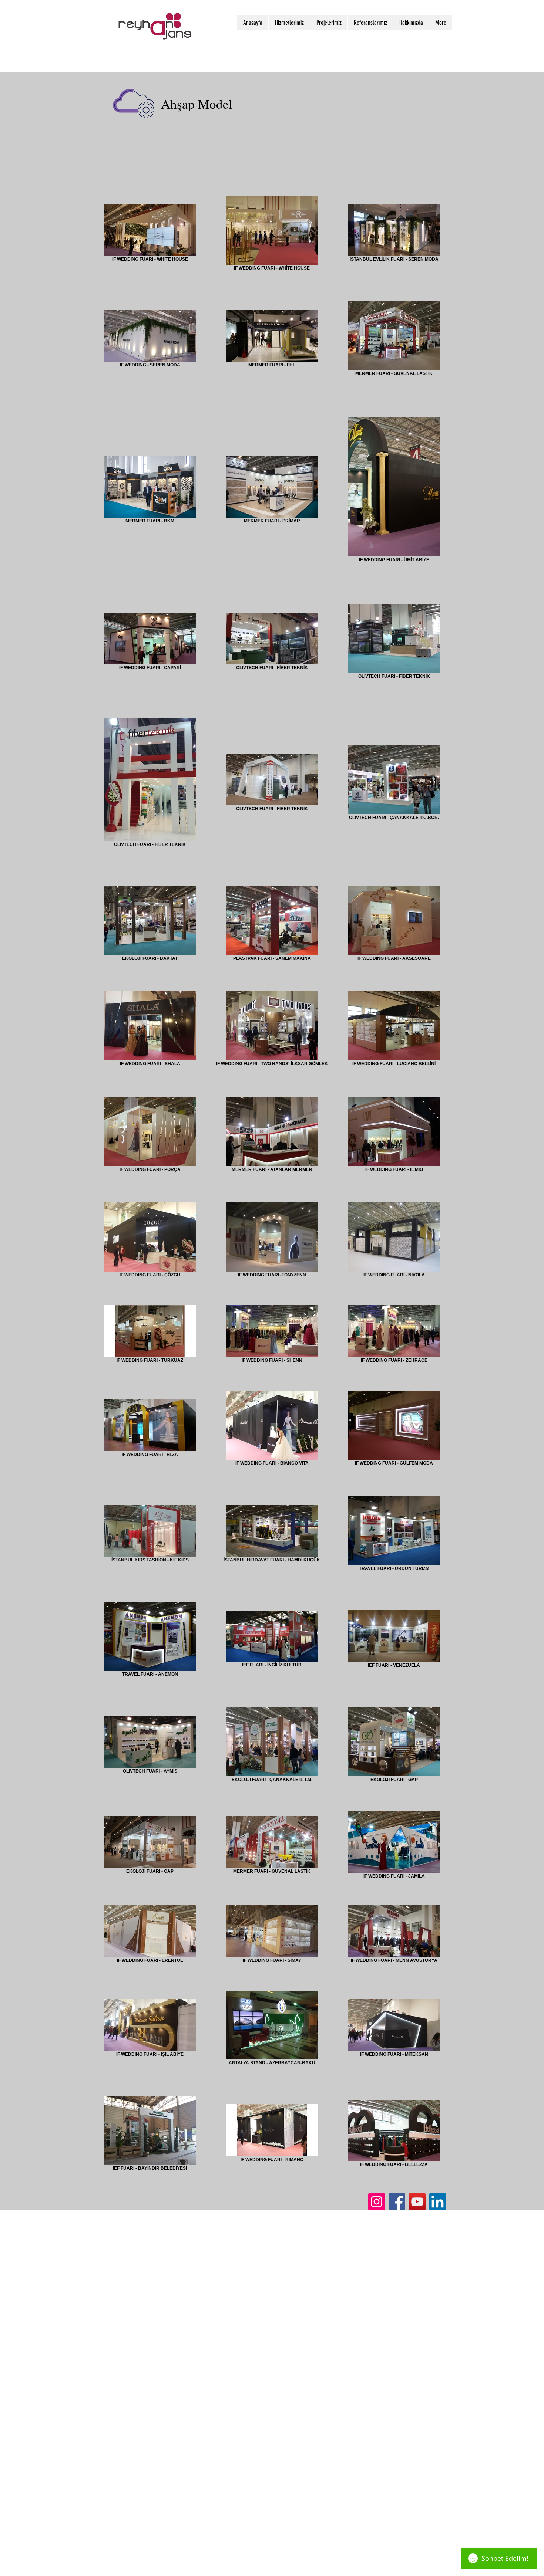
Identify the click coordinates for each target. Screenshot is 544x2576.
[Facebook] (397, 2202)
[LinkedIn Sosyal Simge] (438, 2202)
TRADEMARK (118, 2222)
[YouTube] (417, 2202)
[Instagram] (377, 2202)
